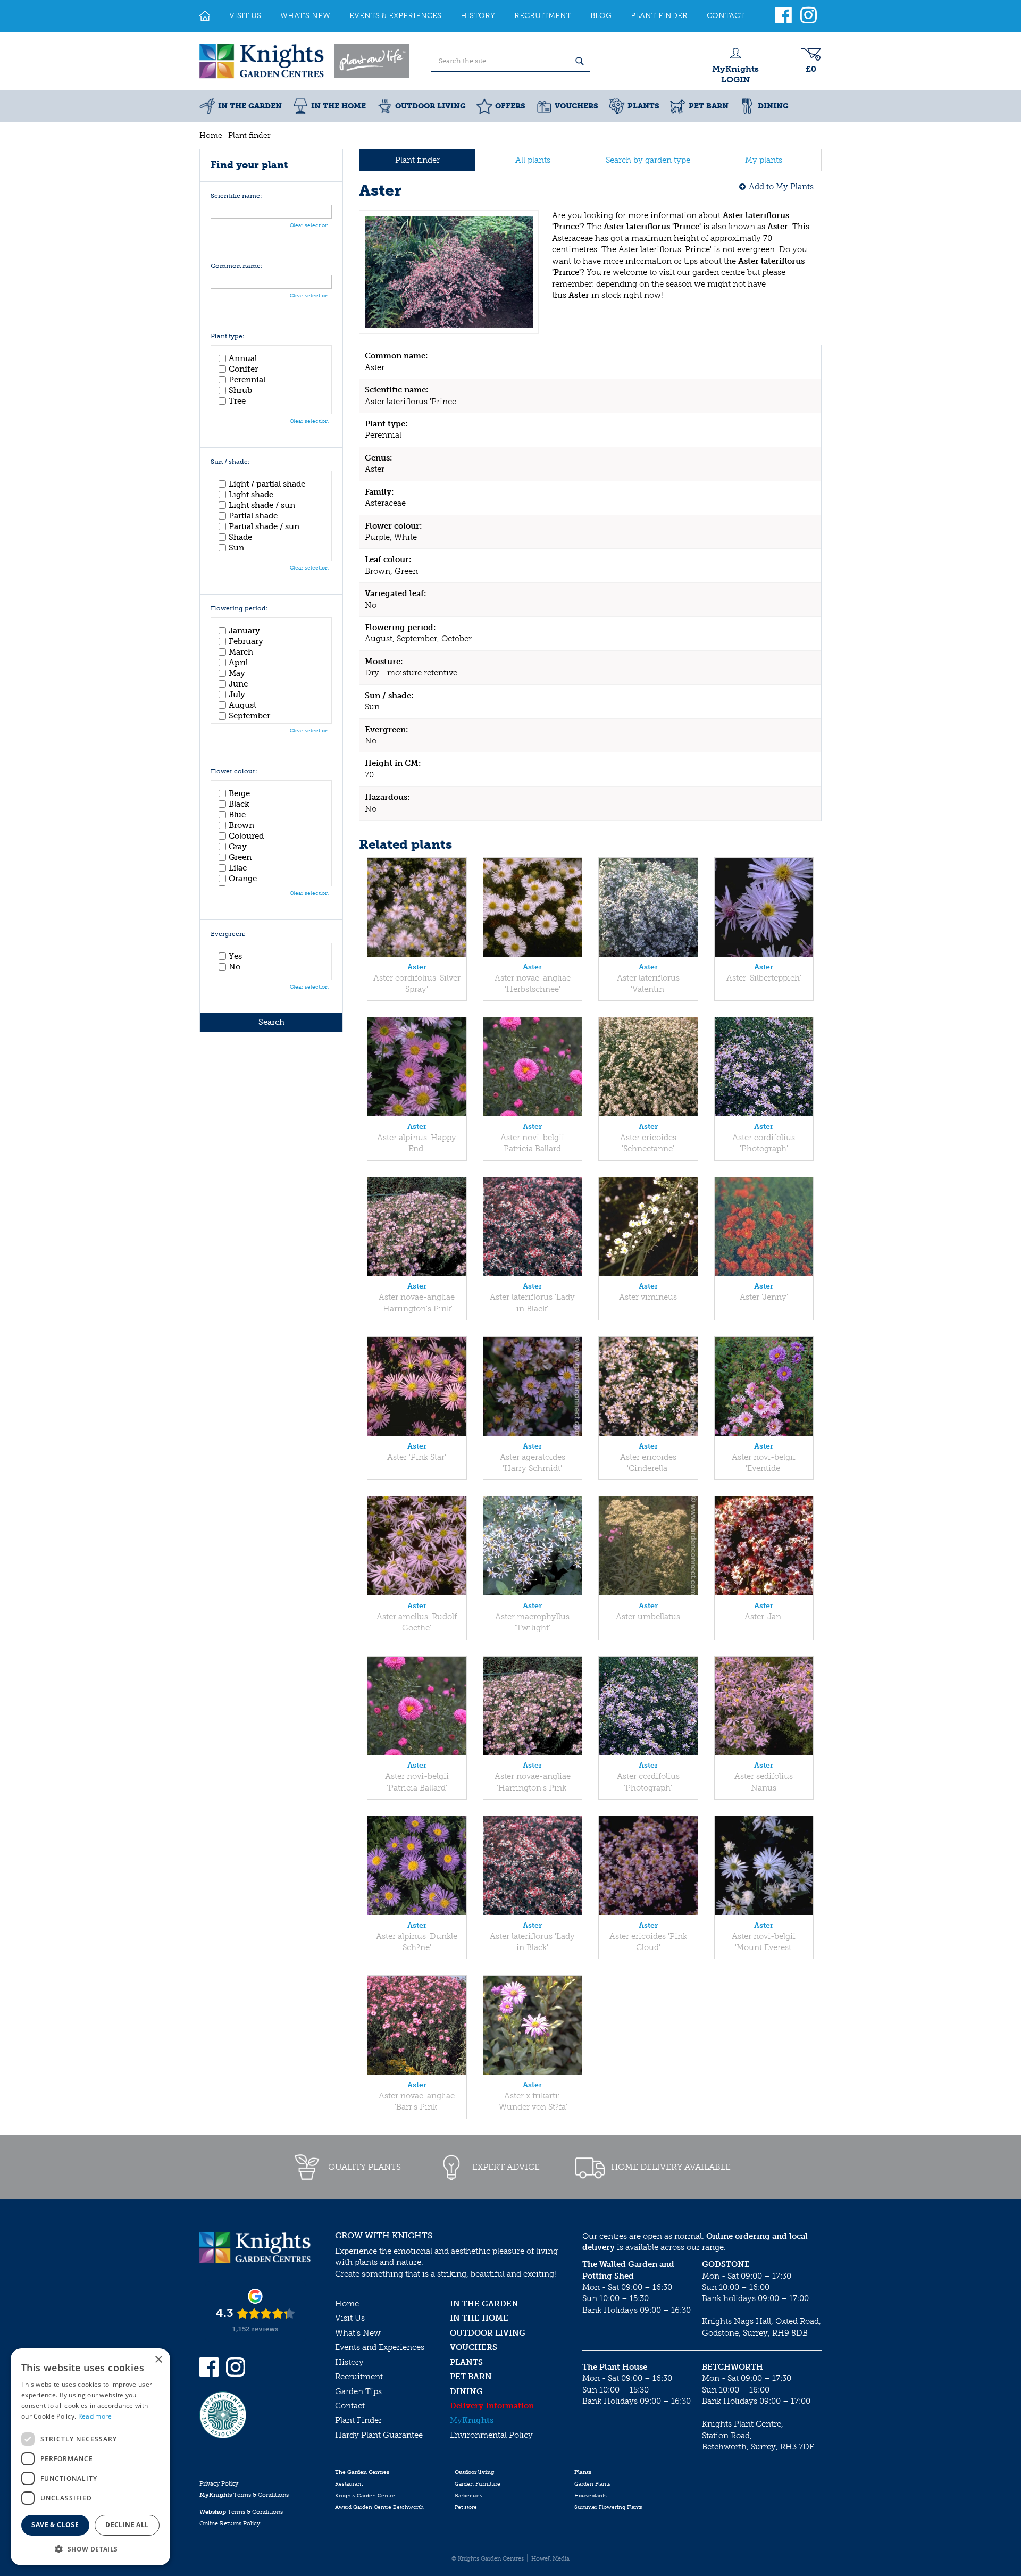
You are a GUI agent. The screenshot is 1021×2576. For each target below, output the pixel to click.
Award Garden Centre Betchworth (379, 2507)
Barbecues (468, 2496)
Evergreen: (228, 934)
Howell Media (550, 2559)
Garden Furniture (478, 2484)
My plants (764, 160)
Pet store (466, 2507)
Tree (237, 401)
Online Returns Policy (230, 2524)
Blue (237, 815)
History (349, 2362)
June (238, 684)
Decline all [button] (127, 2525)
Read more (95, 2416)
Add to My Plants (781, 187)
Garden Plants (592, 2484)
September (249, 716)
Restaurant (349, 2484)
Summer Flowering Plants (608, 2507)
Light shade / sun (262, 505)
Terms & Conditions (244, 2495)
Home (347, 2304)
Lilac (238, 868)
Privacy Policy (219, 2484)
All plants (533, 160)
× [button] (158, 2360)
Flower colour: (234, 771)
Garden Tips (358, 2391)
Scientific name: (236, 196)
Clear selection (309, 225)
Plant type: (228, 336)
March (241, 652)
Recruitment (359, 2377)
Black (239, 804)
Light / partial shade (267, 484)
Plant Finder (358, 2420)
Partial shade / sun (264, 526)
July (237, 695)
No (235, 967)
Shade (240, 537)
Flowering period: (239, 609)
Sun (236, 548)
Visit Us (350, 2318)
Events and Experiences (380, 2347)
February (246, 641)
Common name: (237, 266)
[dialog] (90, 2457)
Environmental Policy (491, 2435)
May (237, 673)
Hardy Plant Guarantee (379, 2435)
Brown (241, 825)
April (238, 663)
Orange (243, 879)
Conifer (243, 369)
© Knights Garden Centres (488, 2559)
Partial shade (253, 516)
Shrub (240, 390)
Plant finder (417, 160)
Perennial (247, 380)
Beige (239, 793)
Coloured (246, 836)
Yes (235, 956)
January (244, 631)
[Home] (205, 16)
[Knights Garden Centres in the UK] (305, 61)
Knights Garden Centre (365, 2496)
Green (240, 857)
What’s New (358, 2333)
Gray (238, 847)
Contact (350, 2406)
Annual (243, 358)
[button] (90, 2549)
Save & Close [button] (55, 2525)
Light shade (251, 495)
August (242, 705)
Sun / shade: (230, 462)
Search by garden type (648, 160)
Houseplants (591, 2496)
